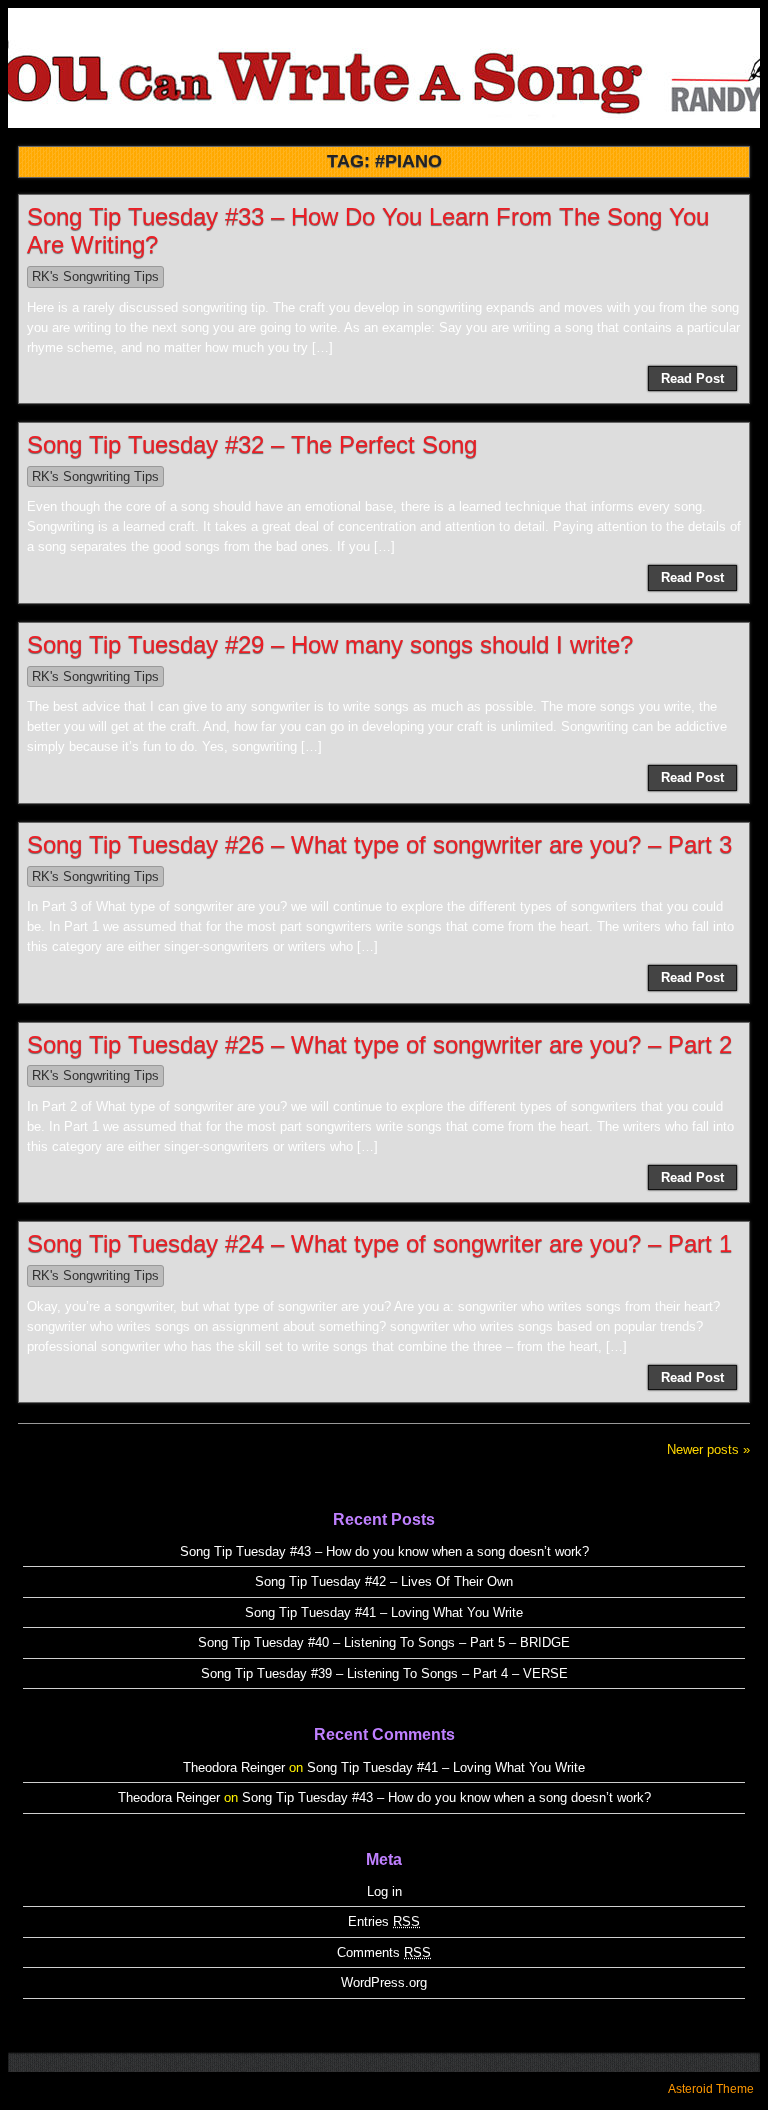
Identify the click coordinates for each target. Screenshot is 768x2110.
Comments (384, 1952)
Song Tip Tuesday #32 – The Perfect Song (252, 444)
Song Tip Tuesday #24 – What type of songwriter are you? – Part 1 (379, 1243)
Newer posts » (708, 1449)
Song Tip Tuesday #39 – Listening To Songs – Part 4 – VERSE (384, 1673)
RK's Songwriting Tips (95, 276)
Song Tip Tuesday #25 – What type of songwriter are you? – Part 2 (379, 1044)
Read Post (692, 378)
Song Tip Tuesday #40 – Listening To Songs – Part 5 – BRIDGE (384, 1642)
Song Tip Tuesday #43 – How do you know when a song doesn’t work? (384, 1551)
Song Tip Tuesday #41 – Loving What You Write (384, 1612)
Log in (384, 1891)
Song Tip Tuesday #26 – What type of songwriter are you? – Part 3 (379, 844)
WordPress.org (384, 1982)
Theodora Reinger (234, 1767)
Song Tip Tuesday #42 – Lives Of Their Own (384, 1581)
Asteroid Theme (711, 2089)
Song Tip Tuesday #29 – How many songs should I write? (330, 644)
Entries (384, 1921)
